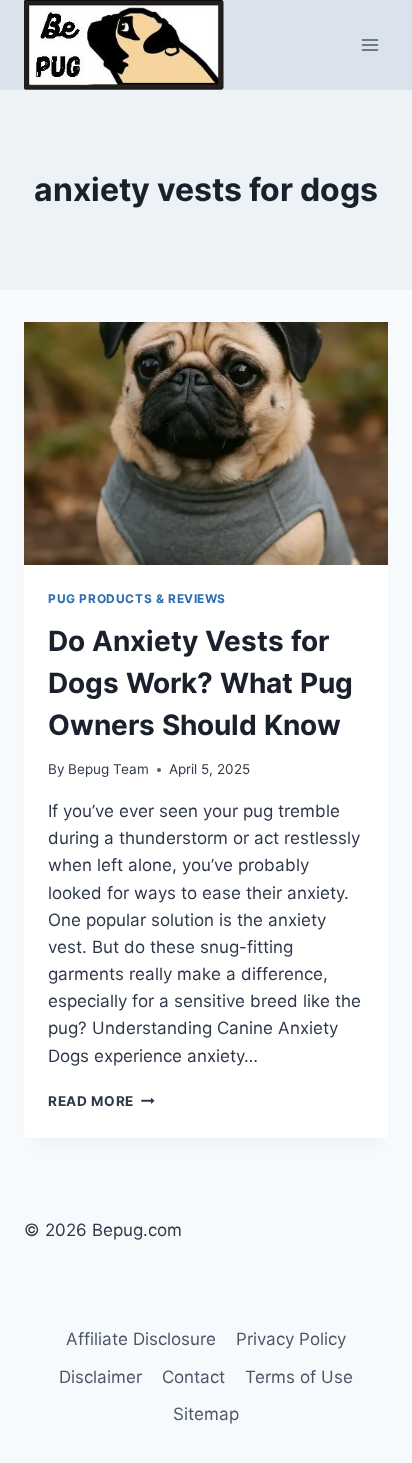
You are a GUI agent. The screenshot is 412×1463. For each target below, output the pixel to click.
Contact (193, 1377)
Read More (101, 1101)
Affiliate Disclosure (141, 1339)
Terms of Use (299, 1377)
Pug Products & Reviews (137, 598)
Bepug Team (108, 769)
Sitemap (206, 1414)
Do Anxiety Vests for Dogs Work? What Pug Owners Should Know (200, 683)
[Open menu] (369, 44)
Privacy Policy (291, 1339)
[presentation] (206, 443)
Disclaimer (100, 1377)
